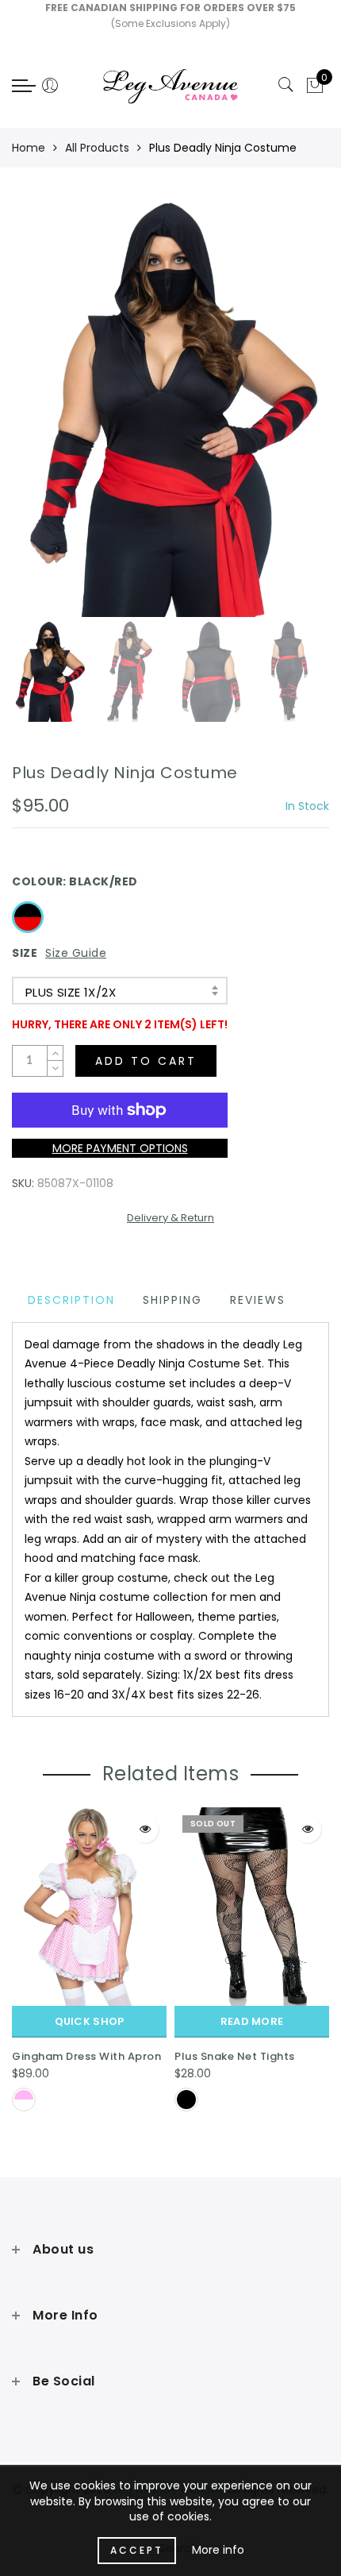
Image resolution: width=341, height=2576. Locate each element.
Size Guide (76, 953)
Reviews (258, 1300)
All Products (97, 148)
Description (71, 1300)
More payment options (120, 1148)
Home (29, 148)
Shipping (172, 1300)
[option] (170, 408)
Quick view (145, 1829)
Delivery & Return (170, 1218)
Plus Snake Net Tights (235, 2056)
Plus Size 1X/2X (71, 992)
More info (218, 2550)
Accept (137, 2550)
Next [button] (280, 417)
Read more (252, 2021)
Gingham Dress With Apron (86, 2056)
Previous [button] (41, 417)
